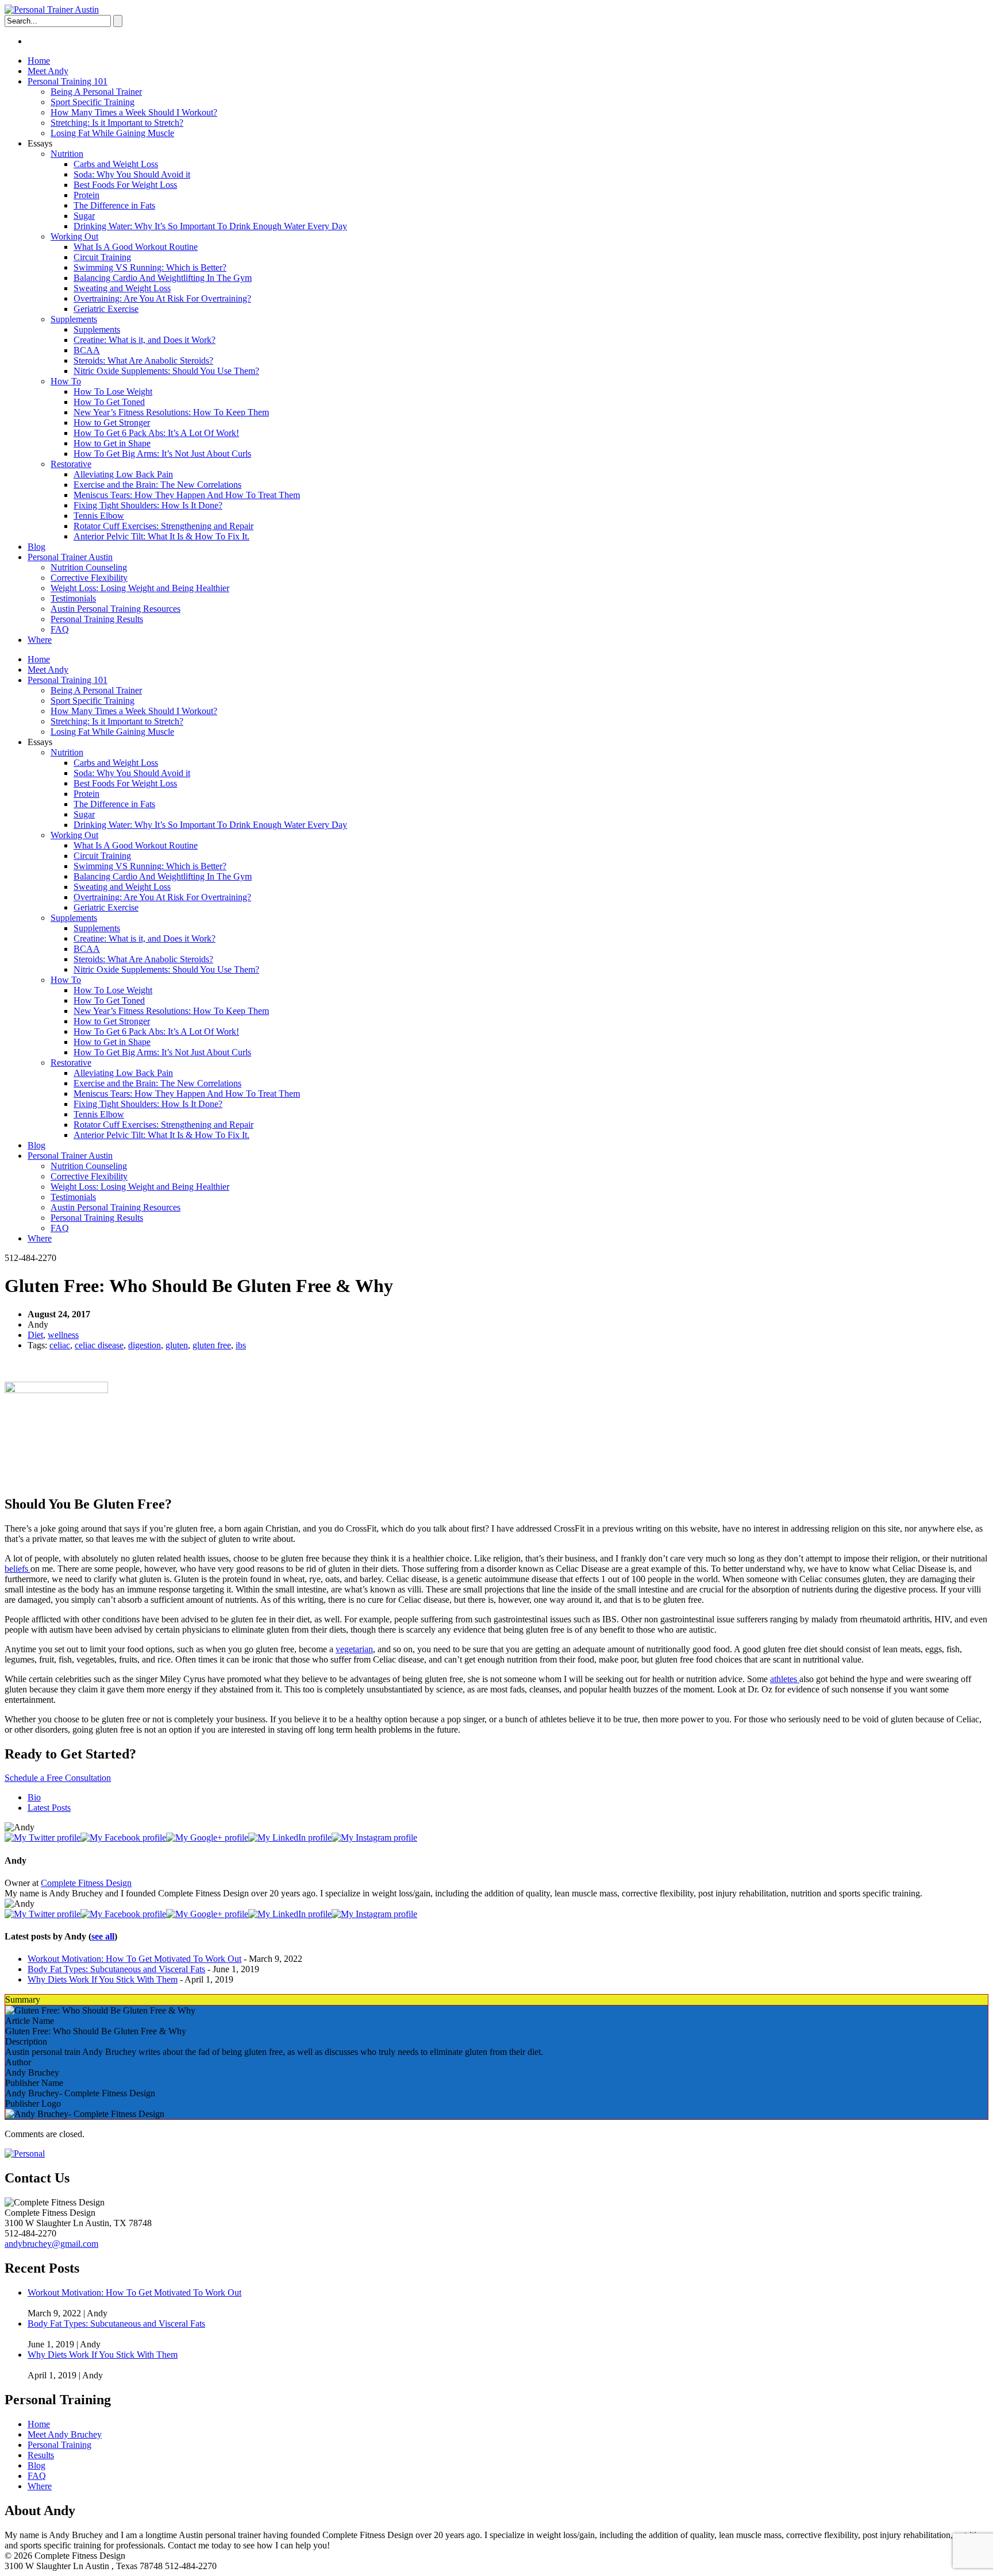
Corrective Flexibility (89, 578)
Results (41, 2455)
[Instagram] (374, 1837)
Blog (36, 547)
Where (40, 640)
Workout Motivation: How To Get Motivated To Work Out (134, 1959)
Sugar (84, 216)
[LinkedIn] (290, 1837)
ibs (241, 1345)
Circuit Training (102, 257)
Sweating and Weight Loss (122, 288)
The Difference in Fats (114, 205)
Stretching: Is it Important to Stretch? (117, 123)
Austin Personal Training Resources (116, 609)
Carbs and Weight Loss (116, 164)
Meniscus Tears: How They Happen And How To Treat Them (187, 495)
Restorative (71, 464)
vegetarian (354, 1649)
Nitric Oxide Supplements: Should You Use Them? (166, 371)
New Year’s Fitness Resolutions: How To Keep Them (171, 412)
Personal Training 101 (68, 81)
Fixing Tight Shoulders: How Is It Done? (148, 505)
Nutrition (67, 154)
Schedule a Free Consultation (58, 1778)
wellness (63, 1335)
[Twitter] (43, 1837)
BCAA (87, 350)
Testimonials (73, 598)
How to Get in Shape (112, 443)
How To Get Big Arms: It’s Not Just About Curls (162, 454)
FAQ (60, 629)
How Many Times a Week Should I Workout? (134, 112)
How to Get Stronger (112, 423)
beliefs (18, 1569)
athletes (785, 1679)
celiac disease (99, 1345)
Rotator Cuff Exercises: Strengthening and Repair (163, 526)
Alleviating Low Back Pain (123, 474)
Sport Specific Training (93, 102)
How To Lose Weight (113, 392)
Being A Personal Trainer (96, 92)
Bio (34, 1797)
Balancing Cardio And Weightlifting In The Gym (163, 278)
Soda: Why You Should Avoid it (132, 174)
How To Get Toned (109, 402)
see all (103, 1936)
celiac (60, 1345)
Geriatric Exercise (106, 309)
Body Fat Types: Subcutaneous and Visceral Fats (116, 1969)
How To (66, 381)
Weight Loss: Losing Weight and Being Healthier (140, 588)
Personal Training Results (97, 619)
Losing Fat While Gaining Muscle (112, 133)
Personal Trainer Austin (70, 557)
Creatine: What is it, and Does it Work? (145, 340)
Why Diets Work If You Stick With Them (103, 1979)
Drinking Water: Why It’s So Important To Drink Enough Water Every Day (210, 226)
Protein (86, 195)
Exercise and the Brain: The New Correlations (157, 485)
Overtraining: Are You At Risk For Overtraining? (162, 298)
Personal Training (59, 2445)
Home (39, 61)
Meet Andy (48, 71)
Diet (35, 1335)
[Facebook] (123, 1837)
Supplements (74, 319)
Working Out (74, 236)
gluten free (212, 1345)
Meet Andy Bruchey (65, 2434)
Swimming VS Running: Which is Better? (150, 267)
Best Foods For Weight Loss (125, 185)
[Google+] (207, 1837)
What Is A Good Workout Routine (136, 247)
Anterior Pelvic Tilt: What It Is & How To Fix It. (161, 536)
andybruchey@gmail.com (51, 2244)
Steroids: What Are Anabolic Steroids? (143, 360)
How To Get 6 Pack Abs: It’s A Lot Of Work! (156, 433)
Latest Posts (49, 1808)
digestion (145, 1345)
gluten (177, 1345)
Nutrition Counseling (89, 567)
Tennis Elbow (99, 516)
